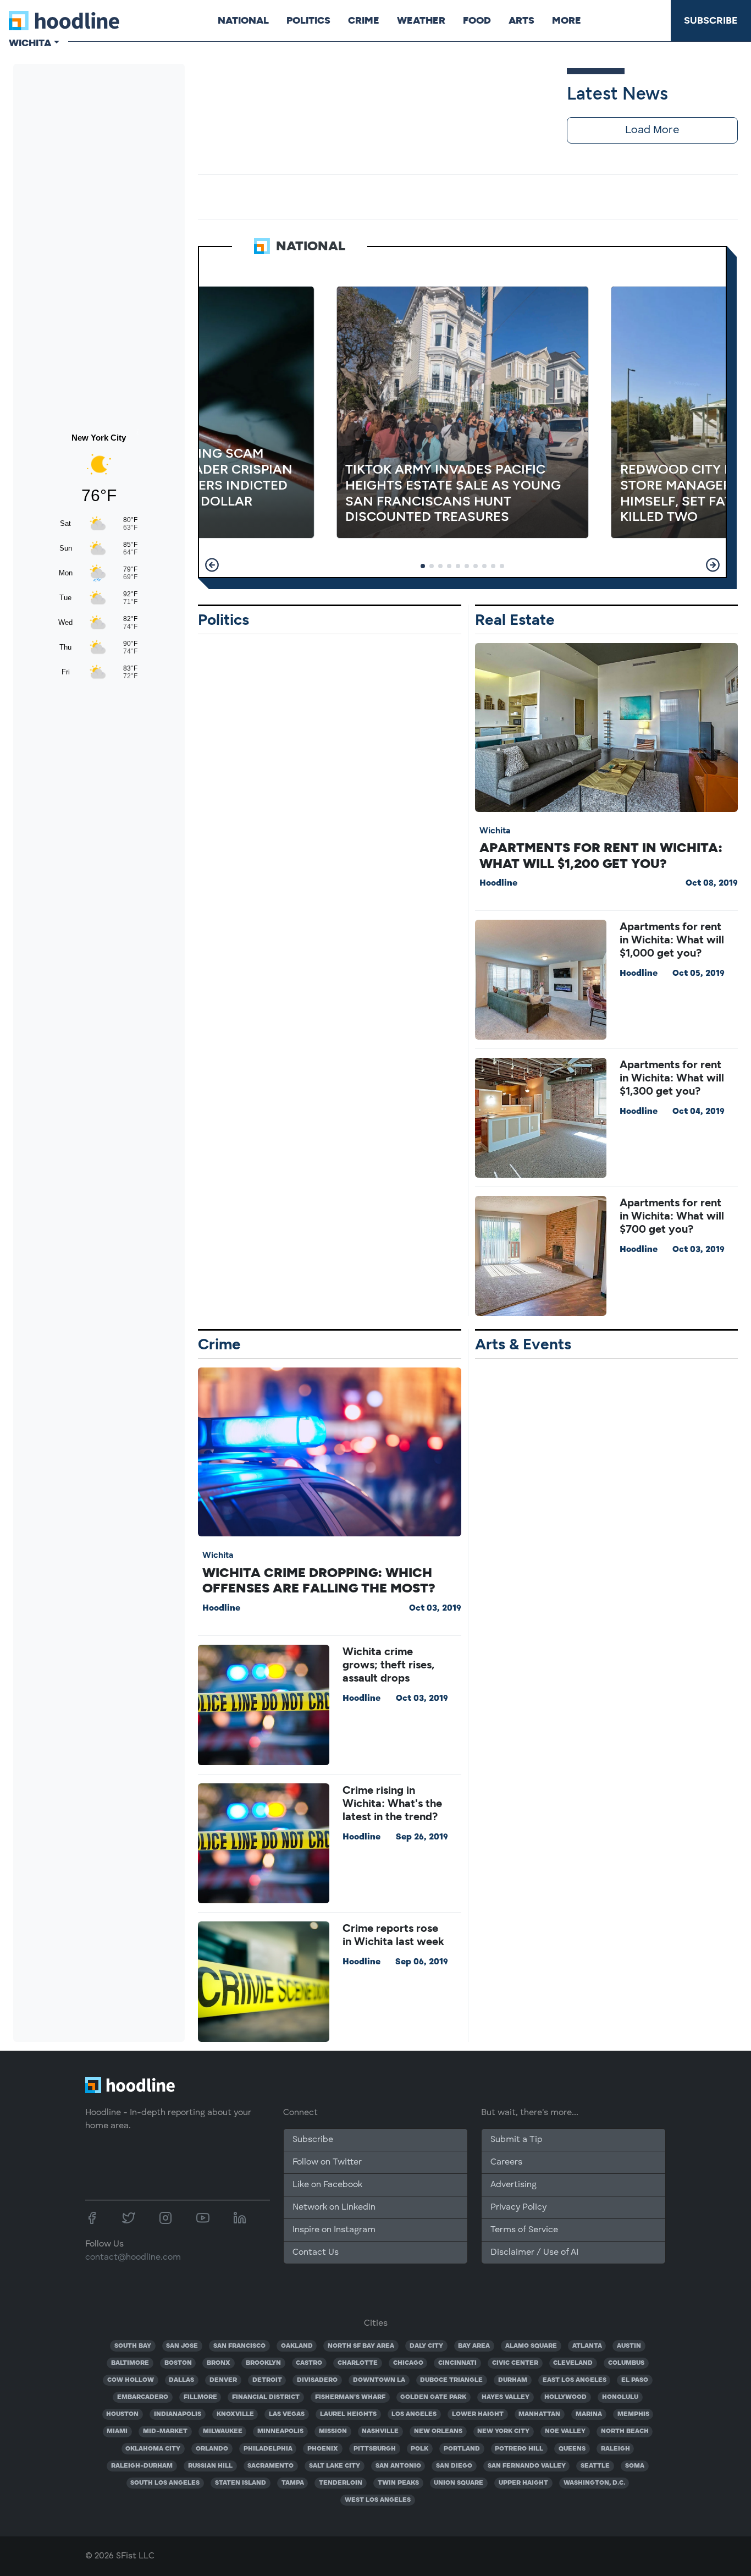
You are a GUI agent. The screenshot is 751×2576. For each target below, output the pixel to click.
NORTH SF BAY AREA (361, 2346)
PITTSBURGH (375, 2449)
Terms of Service (524, 2230)
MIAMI (117, 2431)
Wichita (495, 830)
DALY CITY (426, 2346)
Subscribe (711, 20)
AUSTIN (629, 2346)
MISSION (333, 2431)
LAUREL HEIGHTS (348, 2414)
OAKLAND (297, 2346)
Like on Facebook (327, 2185)
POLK (419, 2449)
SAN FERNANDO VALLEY (527, 2466)
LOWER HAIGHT (478, 2414)
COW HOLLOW (131, 2380)
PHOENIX (323, 2449)
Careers (506, 2162)
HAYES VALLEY (506, 2397)
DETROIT (267, 2380)
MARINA (589, 2414)
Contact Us (316, 2253)
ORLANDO (212, 2449)
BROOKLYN (263, 2363)
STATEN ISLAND (241, 2483)
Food (477, 20)
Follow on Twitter (327, 2162)
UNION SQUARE (459, 2483)
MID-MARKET (165, 2431)
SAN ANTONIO (398, 2466)
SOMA (635, 2466)
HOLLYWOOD (565, 2397)
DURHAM (513, 2380)
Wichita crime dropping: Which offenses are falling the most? (319, 1580)
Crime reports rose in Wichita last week (393, 1935)
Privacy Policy (518, 2207)
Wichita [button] (30, 43)
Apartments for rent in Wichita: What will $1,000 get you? (672, 940)
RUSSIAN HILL (210, 2466)
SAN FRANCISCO (239, 2346)
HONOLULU (620, 2397)
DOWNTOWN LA (379, 2380)
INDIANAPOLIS (178, 2414)
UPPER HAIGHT (523, 2483)
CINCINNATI (457, 2363)
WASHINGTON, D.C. (594, 2483)
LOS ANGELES (414, 2414)
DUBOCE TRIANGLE (451, 2380)
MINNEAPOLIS (280, 2431)
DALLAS (181, 2380)
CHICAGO (408, 2363)
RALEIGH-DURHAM (142, 2466)
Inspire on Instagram (334, 2230)
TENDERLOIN (341, 2483)
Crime (364, 20)
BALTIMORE (130, 2363)
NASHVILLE (380, 2431)
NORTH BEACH (625, 2431)
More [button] (567, 20)
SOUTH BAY (133, 2346)
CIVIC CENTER (515, 2363)
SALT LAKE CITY (335, 2466)
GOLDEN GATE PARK (433, 2397)
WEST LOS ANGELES (378, 2500)
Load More (652, 130)
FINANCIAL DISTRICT (266, 2397)
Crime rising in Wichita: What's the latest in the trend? (392, 1803)
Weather (421, 20)
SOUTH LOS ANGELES (165, 2483)
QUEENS (572, 2449)
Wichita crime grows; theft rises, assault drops (388, 1665)
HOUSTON (122, 2414)
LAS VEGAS (287, 2414)
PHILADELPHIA (268, 2449)
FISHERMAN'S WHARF (350, 2397)
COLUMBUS (626, 2363)
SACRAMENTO (270, 2466)
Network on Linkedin (334, 2207)
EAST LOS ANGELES (575, 2380)
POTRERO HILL (519, 2449)
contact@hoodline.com (133, 2258)
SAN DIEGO (454, 2466)
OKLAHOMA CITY (153, 2449)
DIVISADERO (317, 2380)
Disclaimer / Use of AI (534, 2253)
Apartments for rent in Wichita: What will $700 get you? (672, 1216)
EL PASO (635, 2380)
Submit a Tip (516, 2140)
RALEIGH (615, 2449)
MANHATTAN (539, 2414)
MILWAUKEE (223, 2431)
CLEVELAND (573, 2363)
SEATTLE (595, 2466)
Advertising (513, 2185)
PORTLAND (462, 2449)
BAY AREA (474, 2346)
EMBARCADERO (143, 2397)
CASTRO (309, 2363)
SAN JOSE (182, 2346)
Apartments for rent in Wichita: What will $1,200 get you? (601, 855)
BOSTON (178, 2363)
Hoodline (498, 883)
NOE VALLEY (565, 2431)
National (243, 20)
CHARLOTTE (358, 2363)
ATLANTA (587, 2346)
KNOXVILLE (235, 2414)
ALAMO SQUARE (531, 2346)
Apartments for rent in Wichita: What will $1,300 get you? (672, 1078)
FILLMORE (200, 2397)
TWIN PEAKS (398, 2483)
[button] (212, 565)
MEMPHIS (633, 2414)
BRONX (219, 2363)
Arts (521, 20)
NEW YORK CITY (503, 2431)
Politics (308, 20)
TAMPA (293, 2483)
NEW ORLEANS (438, 2431)
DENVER (223, 2380)
